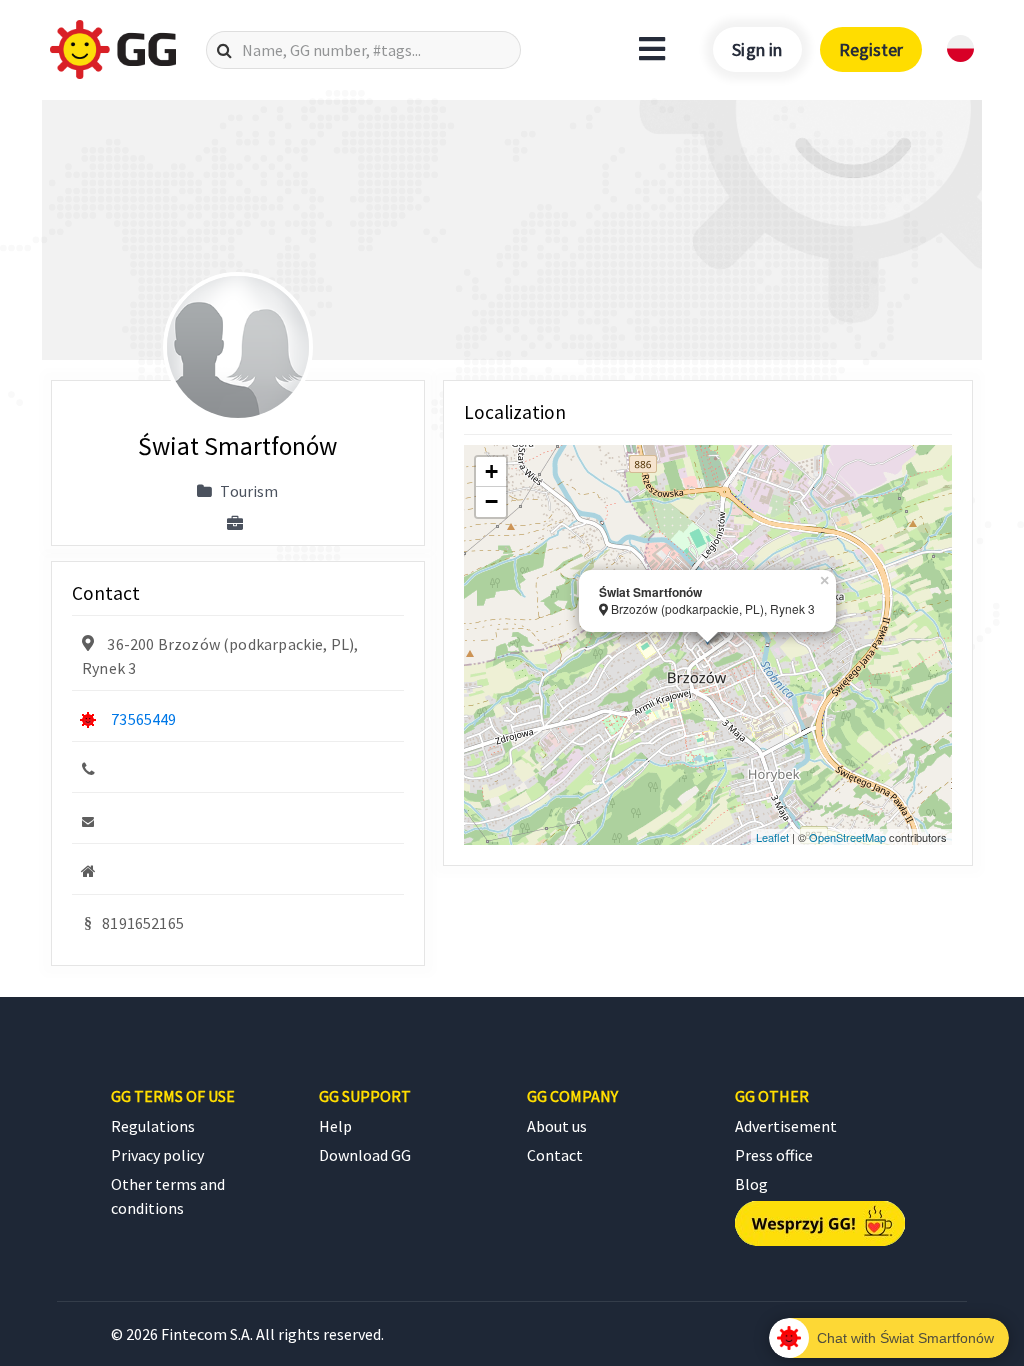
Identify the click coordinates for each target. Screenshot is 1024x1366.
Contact (555, 1155)
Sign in (757, 49)
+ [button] (491, 471)
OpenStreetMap (847, 837)
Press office (774, 1155)
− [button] (491, 501)
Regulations (153, 1126)
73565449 (143, 719)
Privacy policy (157, 1155)
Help (335, 1126)
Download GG (365, 1155)
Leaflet (772, 837)
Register (871, 49)
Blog (751, 1184)
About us (557, 1126)
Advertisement (786, 1126)
